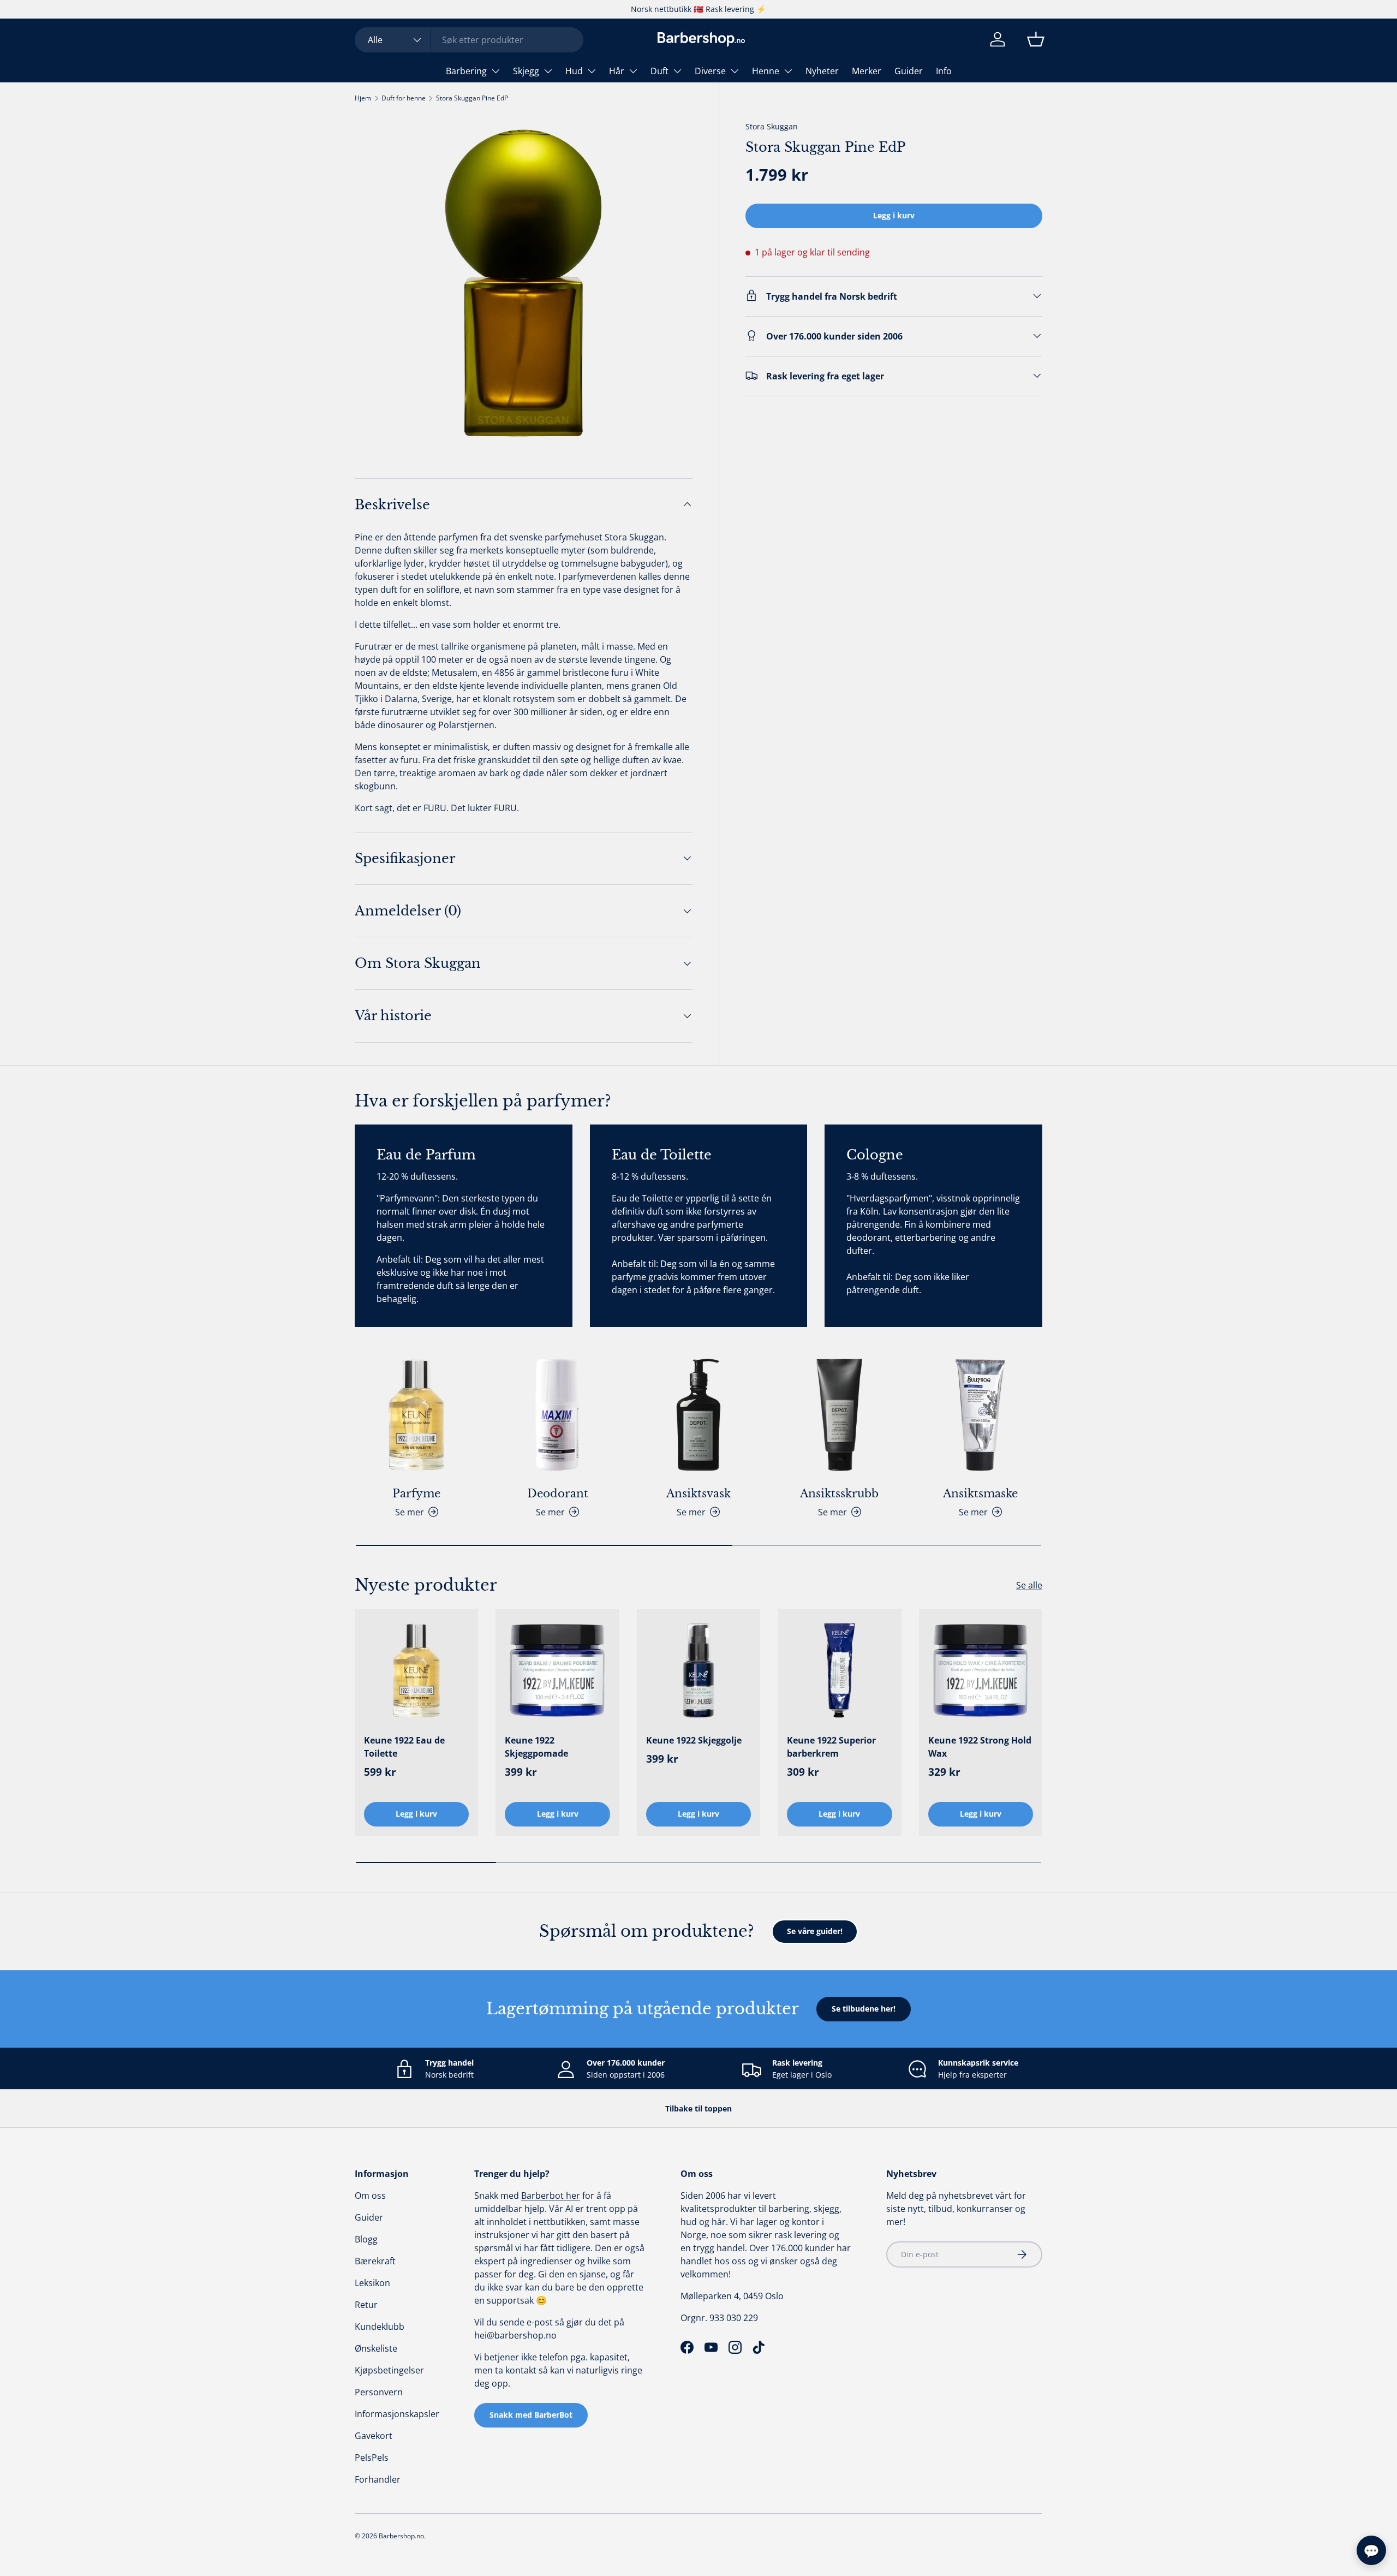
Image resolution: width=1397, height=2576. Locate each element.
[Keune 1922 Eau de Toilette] (416, 1670)
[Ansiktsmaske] (981, 1415)
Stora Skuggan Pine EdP (472, 98)
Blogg (366, 2239)
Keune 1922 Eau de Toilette (404, 1747)
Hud (574, 71)
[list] (524, 283)
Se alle (1029, 1585)
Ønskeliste (376, 2348)
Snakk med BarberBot (531, 2415)
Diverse (710, 71)
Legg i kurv (894, 215)
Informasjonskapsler (397, 2414)
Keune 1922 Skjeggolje (694, 1740)
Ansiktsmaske (980, 1494)
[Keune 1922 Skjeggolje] (698, 1670)
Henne (766, 71)
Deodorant (558, 1494)
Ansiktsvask (698, 1494)
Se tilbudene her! (864, 2009)
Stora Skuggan (772, 126)
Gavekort (374, 2436)
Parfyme (416, 1494)
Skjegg (526, 71)
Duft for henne (404, 98)
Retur (366, 2305)
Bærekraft (375, 2261)
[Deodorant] (557, 1415)
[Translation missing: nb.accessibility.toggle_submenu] (495, 71)
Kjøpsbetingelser (389, 2370)
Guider (909, 71)
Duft (659, 71)
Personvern (379, 2392)
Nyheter (822, 71)
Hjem (363, 98)
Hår (617, 71)
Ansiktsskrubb (839, 1494)
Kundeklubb (380, 2327)
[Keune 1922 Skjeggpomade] (557, 1670)
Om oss (370, 2196)
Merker (867, 71)
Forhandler (378, 2479)
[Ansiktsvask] (698, 1415)
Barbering (466, 71)
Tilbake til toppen (698, 2108)
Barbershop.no (401, 2536)
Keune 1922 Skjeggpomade (536, 1747)
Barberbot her (551, 2196)
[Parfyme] (416, 1415)
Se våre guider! (815, 1931)
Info (944, 71)
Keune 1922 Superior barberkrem (831, 1747)
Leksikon (372, 2283)
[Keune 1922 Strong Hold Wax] (981, 1670)
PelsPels (372, 2458)
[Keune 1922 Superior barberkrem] (839, 1670)
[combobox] (469, 40)
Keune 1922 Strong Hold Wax (980, 1747)
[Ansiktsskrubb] (839, 1415)
